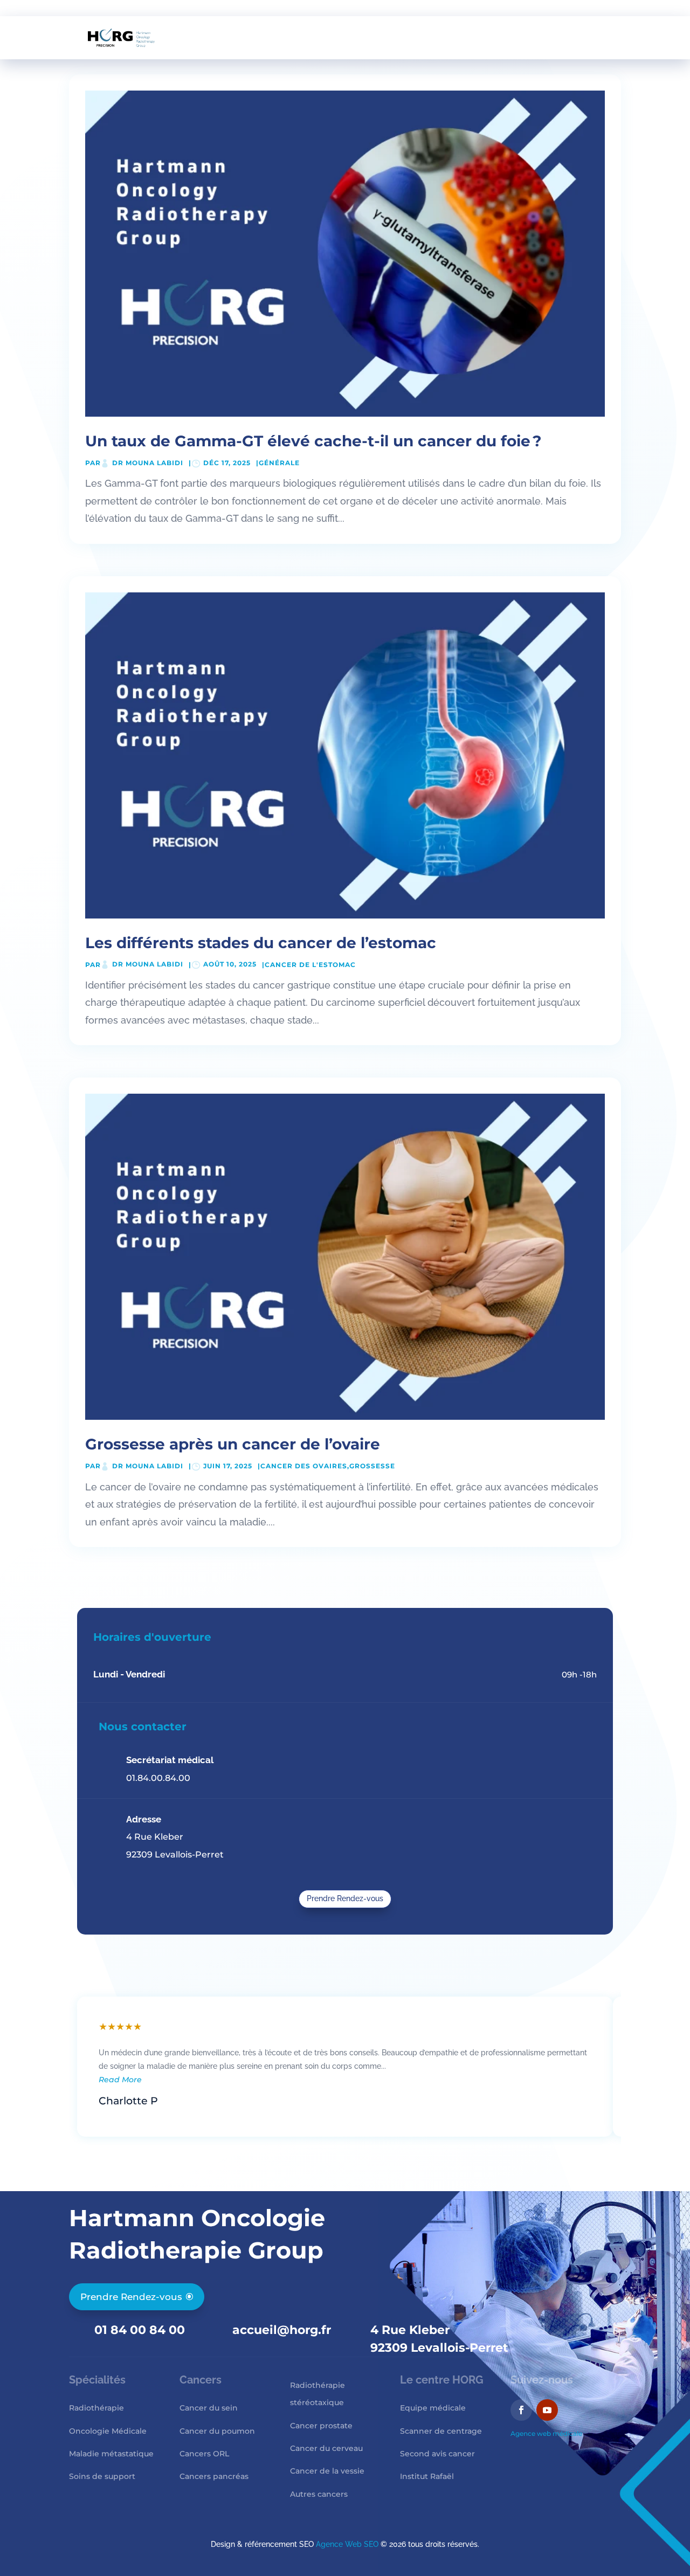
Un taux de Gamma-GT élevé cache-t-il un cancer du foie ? (313, 441)
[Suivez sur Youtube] (547, 2410)
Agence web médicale (546, 2433)
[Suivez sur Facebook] (521, 2410)
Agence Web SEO (347, 2544)
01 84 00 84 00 (140, 2330)
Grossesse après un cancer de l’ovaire (233, 1444)
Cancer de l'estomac (310, 965)
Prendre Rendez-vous (345, 1898)
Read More (120, 2080)
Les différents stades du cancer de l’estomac (261, 943)
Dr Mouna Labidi (148, 463)
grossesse (372, 1466)
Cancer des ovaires (304, 1466)
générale (279, 463)
